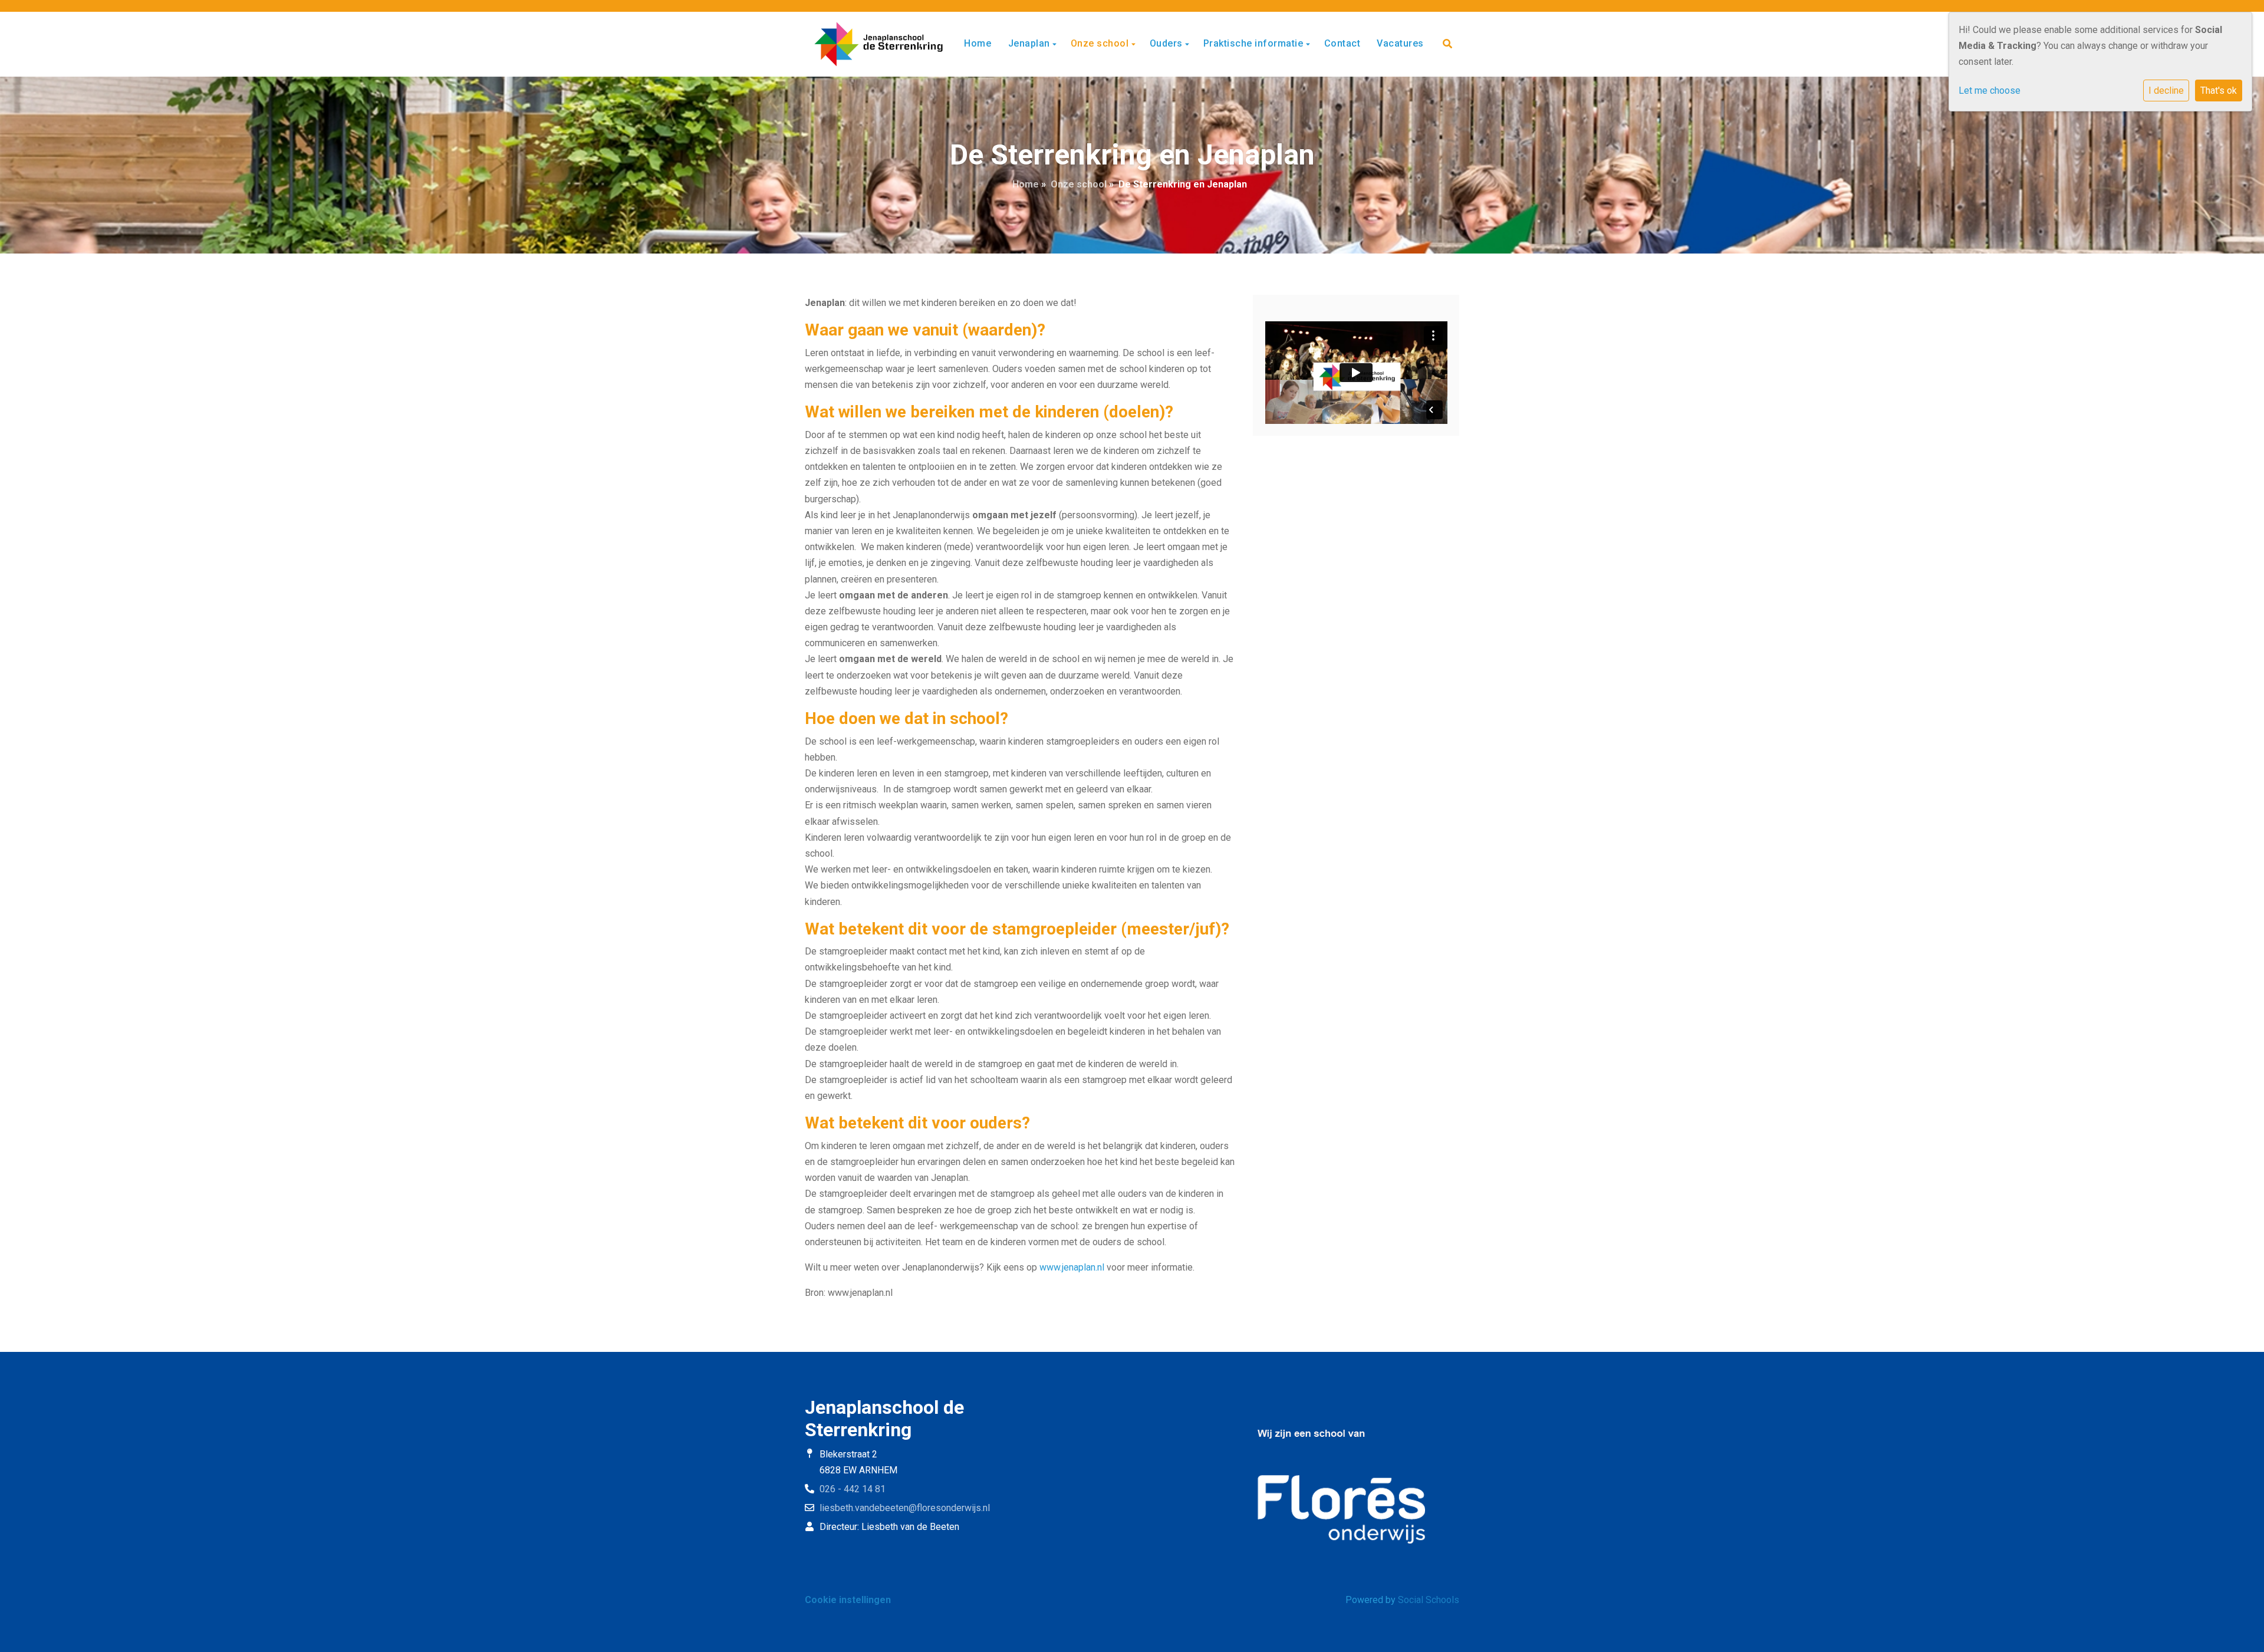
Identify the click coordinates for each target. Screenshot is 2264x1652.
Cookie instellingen (848, 1600)
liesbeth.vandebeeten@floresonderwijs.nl (905, 1508)
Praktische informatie (1255, 43)
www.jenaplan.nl (1072, 1267)
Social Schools (1429, 1600)
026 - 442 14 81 (853, 1489)
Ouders (1168, 43)
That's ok (2219, 91)
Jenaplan (1031, 43)
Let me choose (1990, 91)
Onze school (1101, 43)
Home (978, 43)
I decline (2166, 91)
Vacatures (1400, 43)
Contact (1342, 43)
